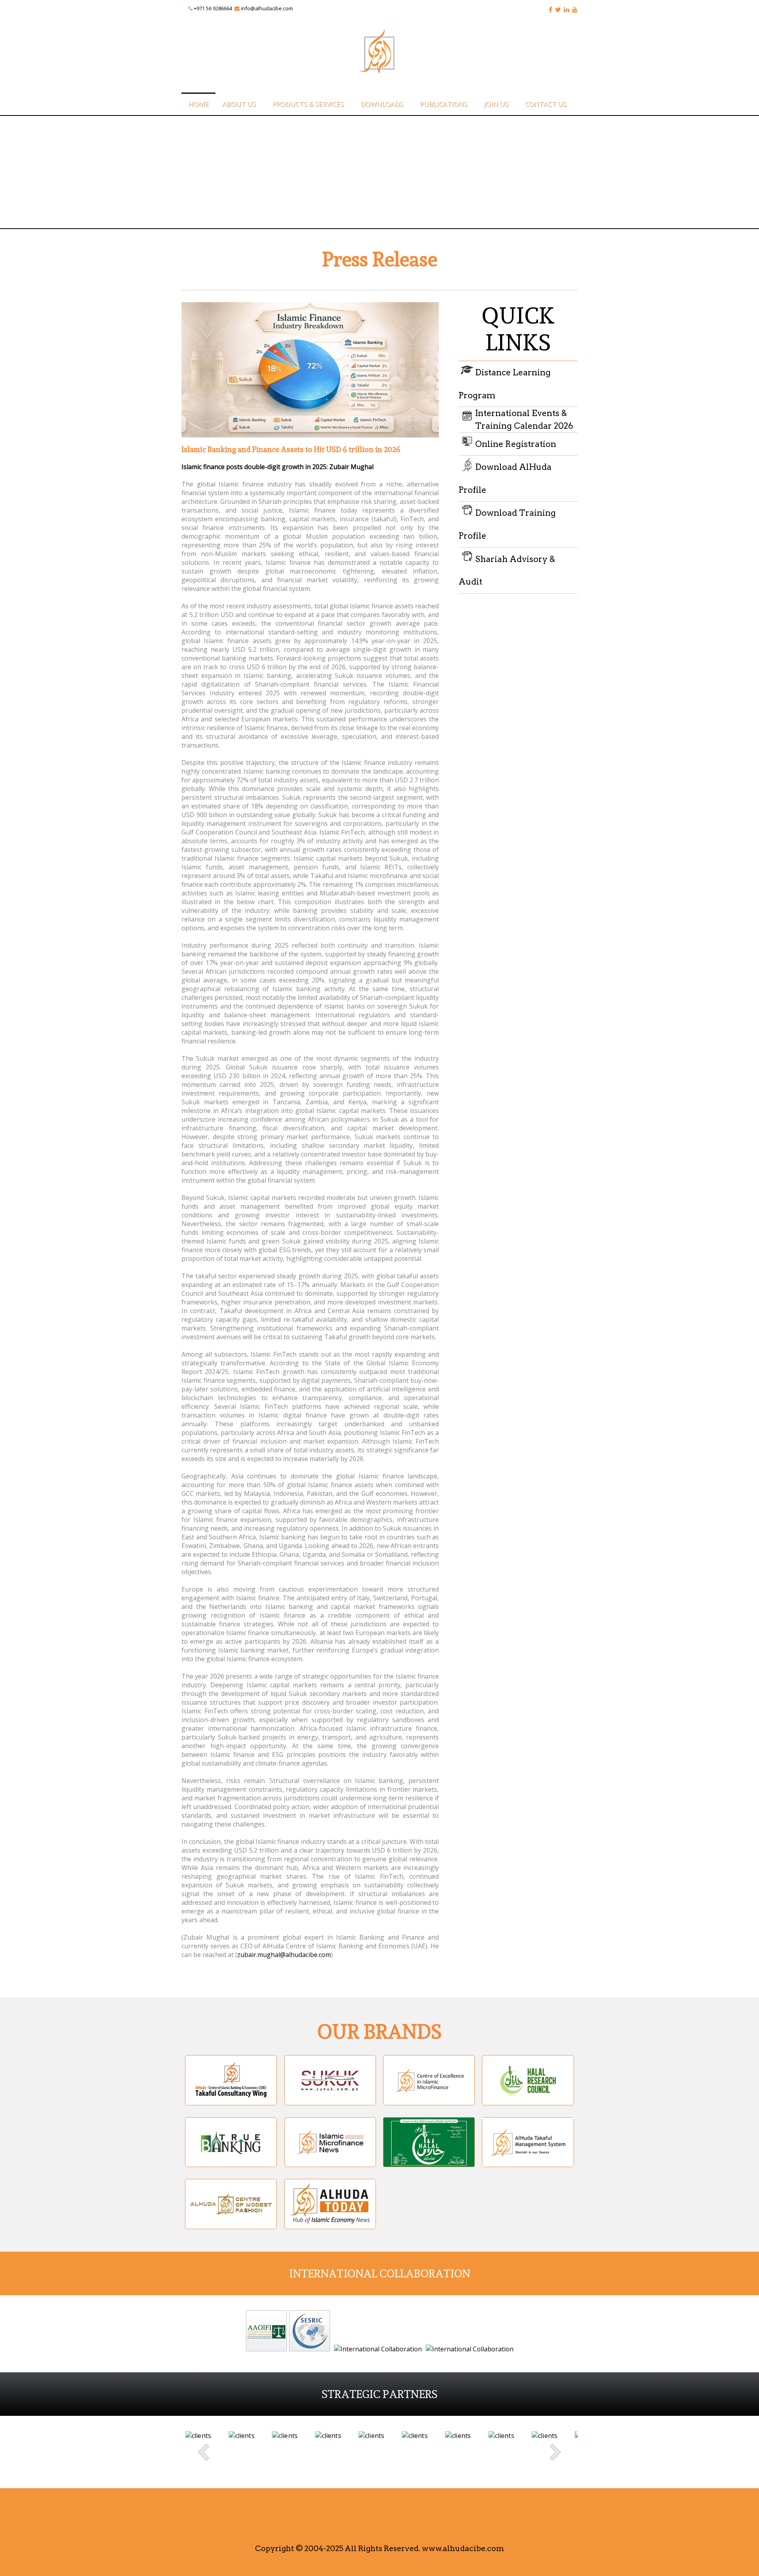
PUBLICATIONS (444, 104)
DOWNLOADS (382, 104)
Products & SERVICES (308, 104)
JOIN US (496, 104)
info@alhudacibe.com (267, 8)
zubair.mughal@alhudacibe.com (284, 1955)
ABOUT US (239, 104)
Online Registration (516, 444)
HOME (198, 104)
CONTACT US (546, 104)
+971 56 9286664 (213, 8)
